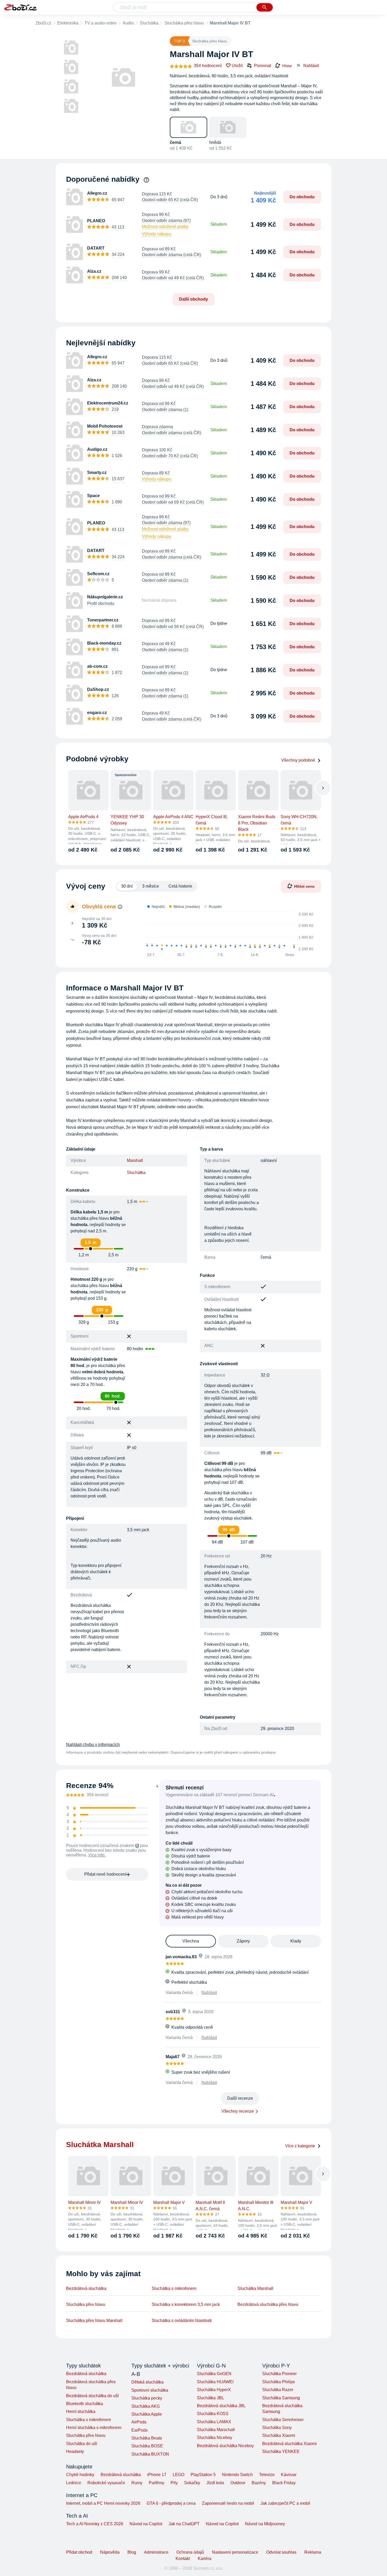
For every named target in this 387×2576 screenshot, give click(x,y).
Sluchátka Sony (277, 2428)
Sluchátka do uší (82, 2444)
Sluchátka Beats (147, 2438)
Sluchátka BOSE (147, 2446)
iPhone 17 (157, 2475)
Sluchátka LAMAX (214, 2422)
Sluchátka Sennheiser (283, 2420)
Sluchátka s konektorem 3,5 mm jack (186, 2304)
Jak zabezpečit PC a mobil (285, 2503)
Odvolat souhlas (281, 2552)
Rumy (137, 2483)
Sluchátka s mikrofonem (174, 2288)
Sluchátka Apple (147, 2414)
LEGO (178, 2475)
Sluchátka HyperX (214, 2390)
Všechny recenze (238, 2111)
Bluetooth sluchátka (85, 2404)
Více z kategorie (300, 2146)
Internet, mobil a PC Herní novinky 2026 (103, 2503)
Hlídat (287, 66)
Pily (174, 2483)
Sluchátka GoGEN (214, 2374)
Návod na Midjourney (265, 2524)
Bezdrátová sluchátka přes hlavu (268, 2304)
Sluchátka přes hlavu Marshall (94, 2321)
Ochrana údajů (190, 2552)
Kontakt (183, 2559)
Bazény (259, 2483)
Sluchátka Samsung (281, 2398)
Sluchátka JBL (210, 2398)
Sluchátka (149, 23)
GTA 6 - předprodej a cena (171, 2503)
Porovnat (262, 66)
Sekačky (192, 2483)
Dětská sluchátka (147, 2382)
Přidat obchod (79, 2552)
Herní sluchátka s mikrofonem (94, 2428)
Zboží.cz (43, 23)
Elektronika (68, 23)
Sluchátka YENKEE (281, 2451)
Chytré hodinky (80, 2475)
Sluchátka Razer (278, 2390)
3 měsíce (151, 886)
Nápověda (110, 2552)
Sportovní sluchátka (150, 2390)
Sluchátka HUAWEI (215, 2382)
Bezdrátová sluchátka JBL (221, 2406)
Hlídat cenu (304, 886)
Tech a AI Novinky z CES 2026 (95, 2524)
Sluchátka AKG (146, 2406)
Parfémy (157, 2483)
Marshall (135, 1160)
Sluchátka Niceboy (215, 2438)
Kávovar (289, 2475)
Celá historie (180, 886)
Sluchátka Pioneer (279, 2374)
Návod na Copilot (146, 2524)
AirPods (139, 2422)
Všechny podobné (298, 760)
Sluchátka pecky (147, 2398)
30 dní (127, 886)
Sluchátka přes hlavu (184, 23)
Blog (132, 2552)
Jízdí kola (215, 2483)
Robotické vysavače (106, 2483)
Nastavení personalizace (235, 2552)
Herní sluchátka (81, 2411)
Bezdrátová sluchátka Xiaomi (289, 2444)
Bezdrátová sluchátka (86, 2288)
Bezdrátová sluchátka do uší (92, 2396)
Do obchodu (302, 197)
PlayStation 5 (203, 2475)
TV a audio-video (101, 23)
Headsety (75, 2451)
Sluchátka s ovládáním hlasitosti (182, 2321)
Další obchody (193, 299)
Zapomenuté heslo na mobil (228, 2503)
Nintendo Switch (237, 2475)
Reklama (313, 2552)
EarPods (140, 2430)
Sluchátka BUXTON (150, 2454)
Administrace (156, 2552)
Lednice (74, 2483)
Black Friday (284, 2483)
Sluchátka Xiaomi (279, 2435)
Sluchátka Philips (279, 2382)
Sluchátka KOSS (213, 2414)
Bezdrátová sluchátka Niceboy (225, 2446)
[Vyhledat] (265, 7)
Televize (267, 2475)
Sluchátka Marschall (216, 2430)
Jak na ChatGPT (184, 2524)
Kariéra (205, 2559)
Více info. (97, 1855)
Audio (128, 23)
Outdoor (238, 2483)
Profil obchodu (101, 603)
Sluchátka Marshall (255, 2288)
